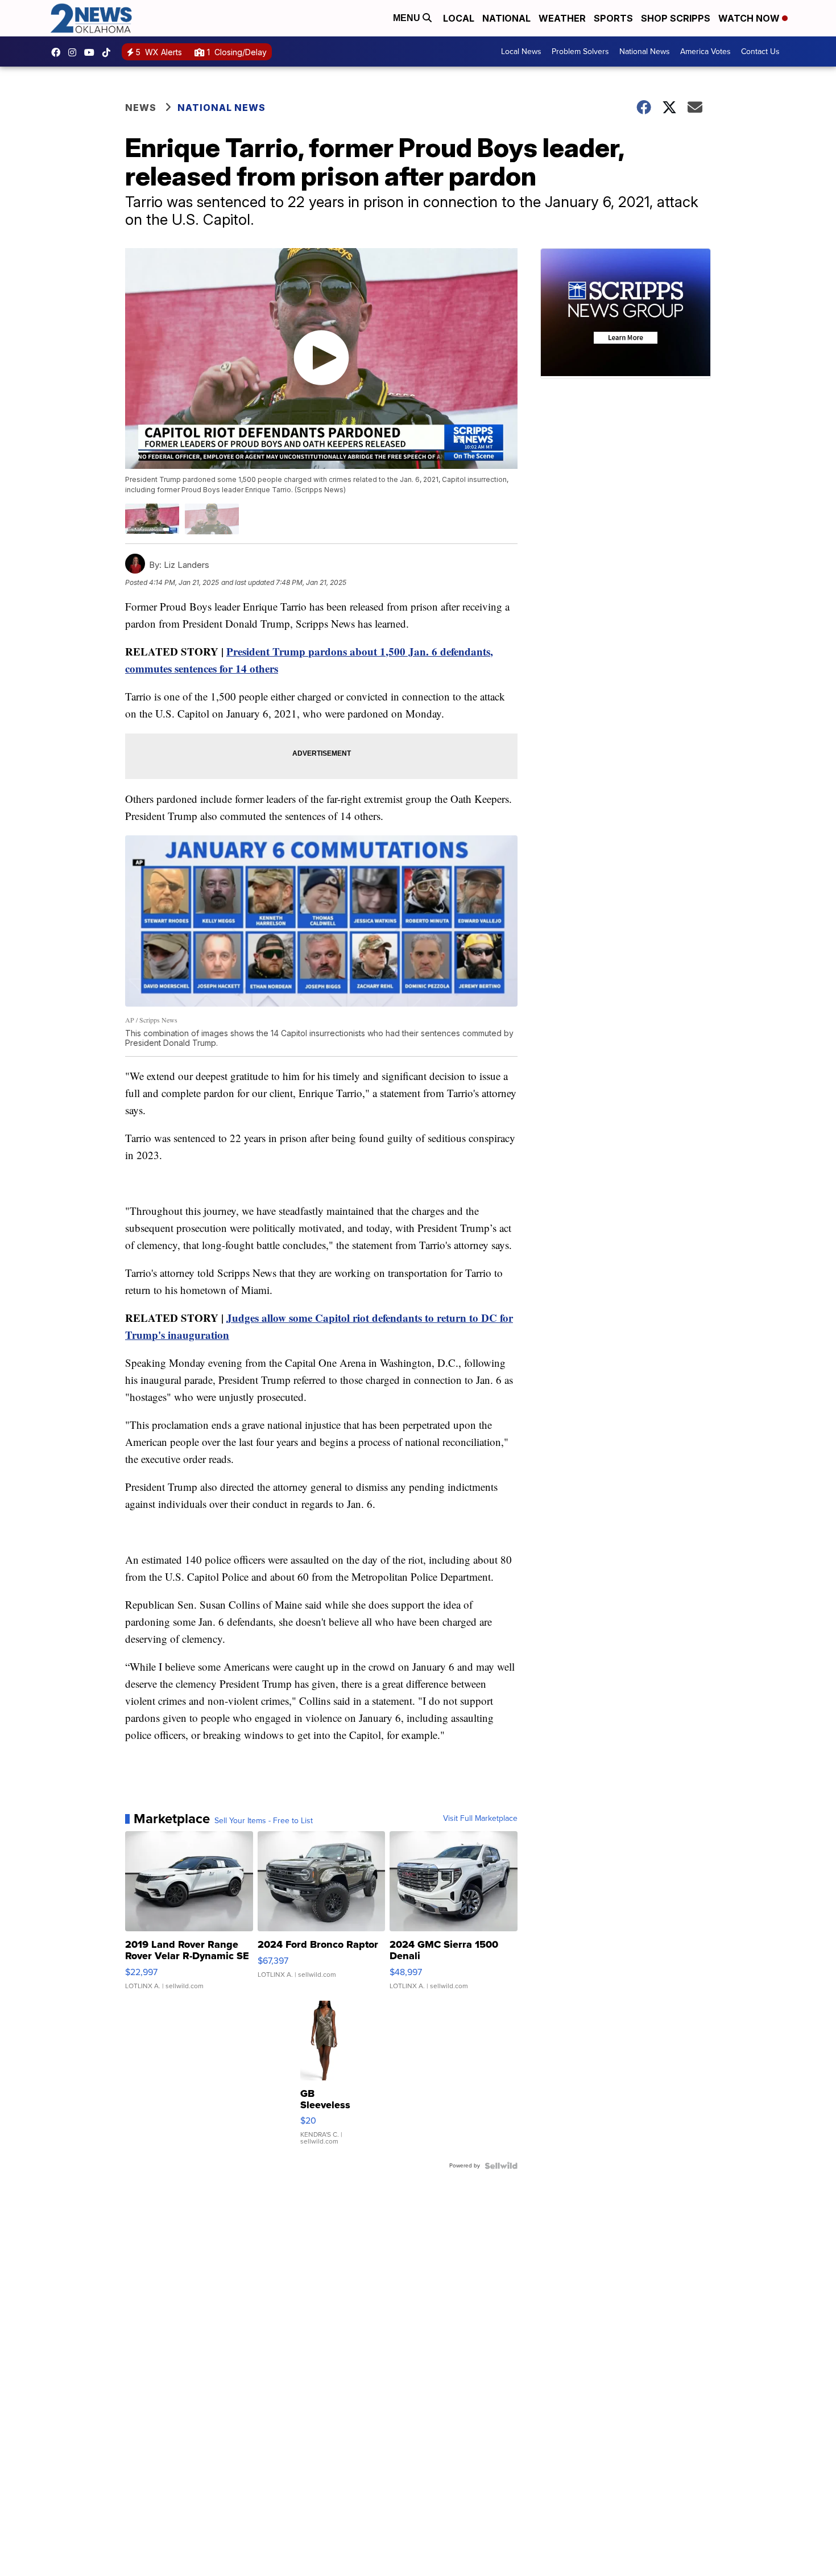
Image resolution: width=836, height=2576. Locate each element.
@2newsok (109, 52)
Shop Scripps (676, 18)
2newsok (75, 52)
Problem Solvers (580, 51)
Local (459, 18)
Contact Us (760, 51)
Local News (521, 51)
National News (645, 51)
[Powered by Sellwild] (501, 2166)
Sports (613, 18)
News (141, 108)
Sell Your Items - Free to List (264, 1821)
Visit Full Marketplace (480, 1819)
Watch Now (750, 18)
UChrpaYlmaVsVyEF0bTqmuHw (92, 52)
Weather (562, 18)
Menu (408, 18)
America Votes (705, 51)
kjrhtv (59, 52)
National (506, 18)
